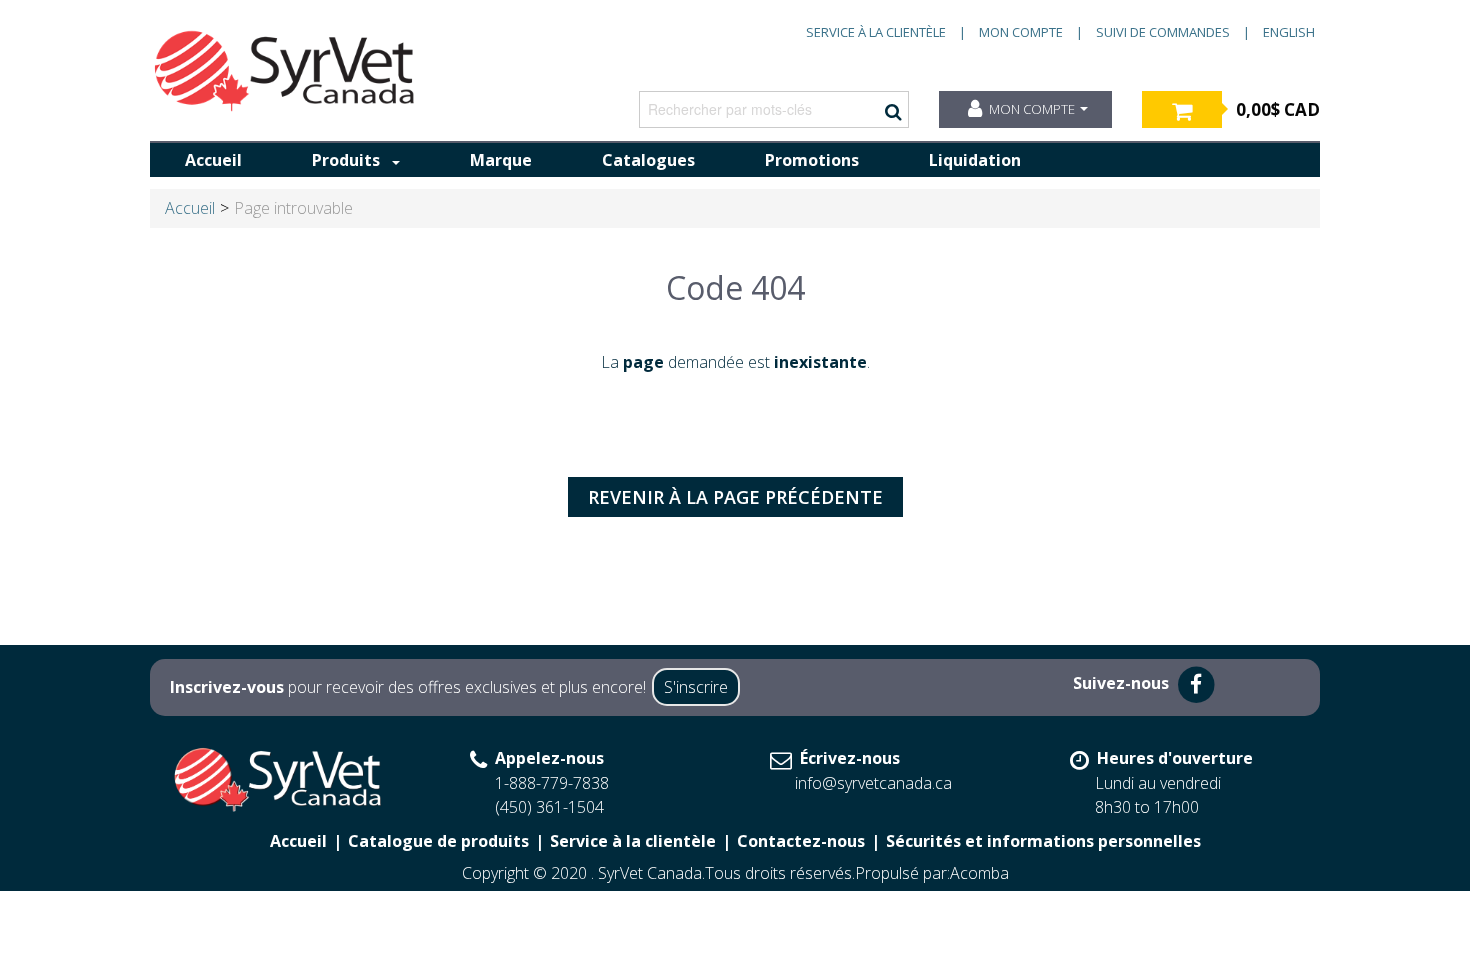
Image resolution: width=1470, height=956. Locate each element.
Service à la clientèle (876, 32)
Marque (501, 160)
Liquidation (975, 160)
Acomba (979, 873)
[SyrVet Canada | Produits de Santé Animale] (285, 71)
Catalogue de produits (438, 841)
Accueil (213, 160)
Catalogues (648, 160)
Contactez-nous (801, 841)
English (1289, 32)
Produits (346, 160)
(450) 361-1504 (549, 807)
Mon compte (1021, 32)
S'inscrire (696, 687)
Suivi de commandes (1163, 32)
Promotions (812, 160)
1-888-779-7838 (552, 783)
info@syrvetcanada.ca (873, 783)
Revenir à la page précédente (735, 497)
